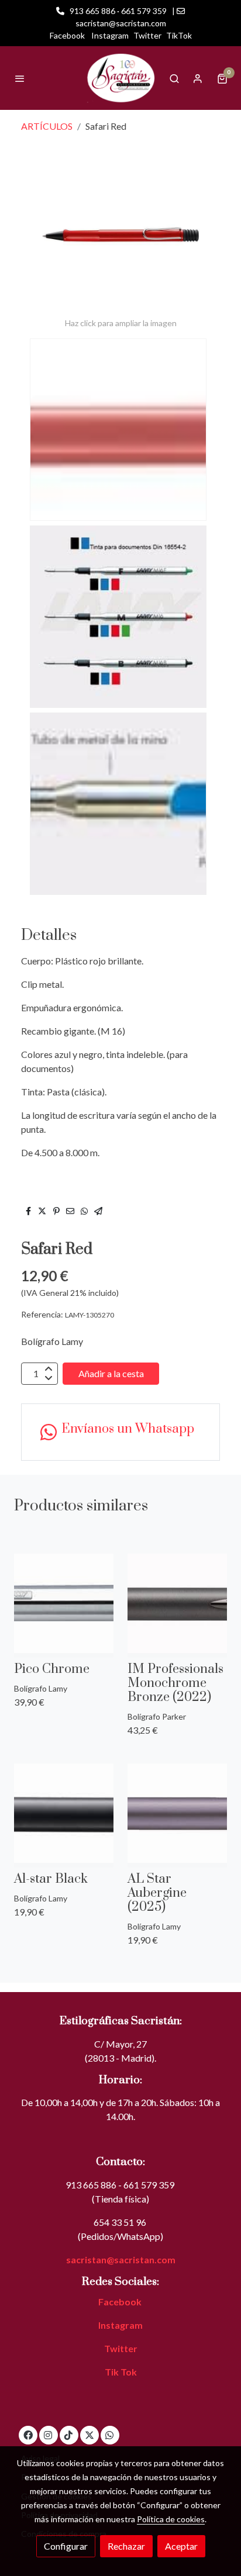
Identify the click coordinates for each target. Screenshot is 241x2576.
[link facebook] (28, 2435)
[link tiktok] (68, 2435)
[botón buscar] (174, 78)
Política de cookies (171, 2519)
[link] (120, 78)
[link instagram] (48, 2435)
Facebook (67, 35)
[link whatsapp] (109, 2435)
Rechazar (126, 2546)
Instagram (110, 35)
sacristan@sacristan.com (121, 2259)
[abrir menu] (20, 78)
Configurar (66, 2546)
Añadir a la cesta (111, 1373)
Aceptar (181, 2546)
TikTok (179, 35)
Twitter (147, 35)
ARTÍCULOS (47, 126)
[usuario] (198, 78)
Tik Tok (121, 2372)
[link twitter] (89, 2435)
